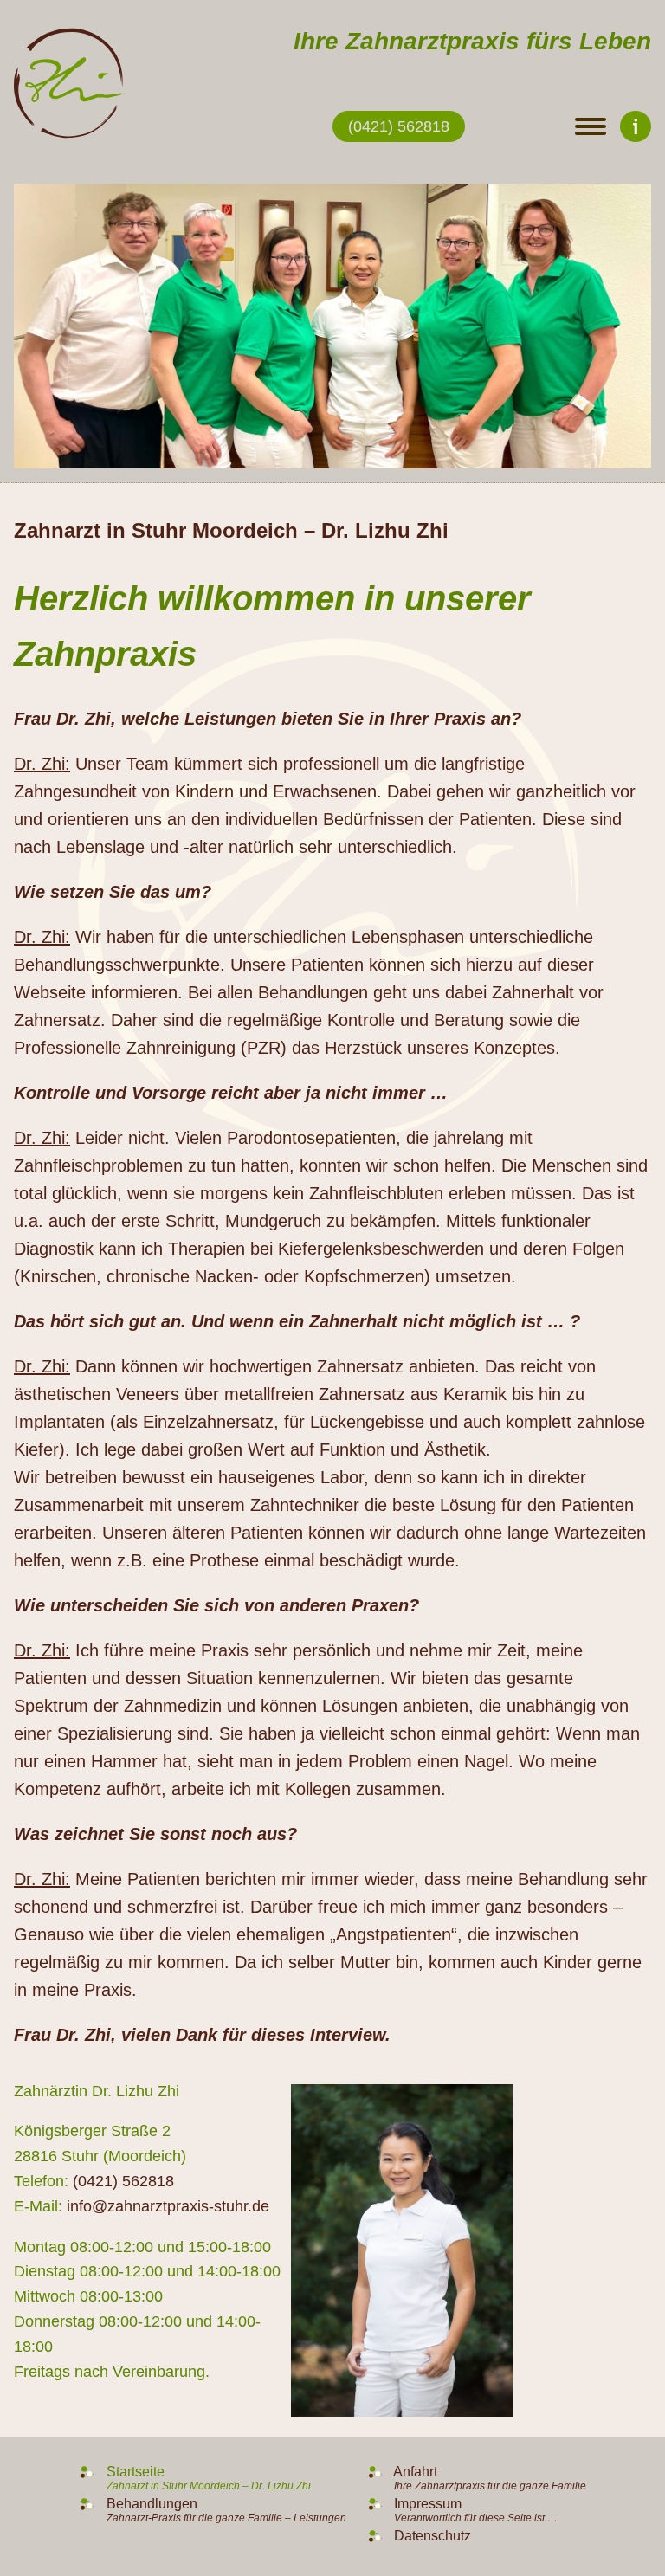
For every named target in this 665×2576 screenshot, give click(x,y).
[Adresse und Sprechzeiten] (636, 126)
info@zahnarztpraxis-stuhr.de (168, 2206)
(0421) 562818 (399, 126)
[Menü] (591, 126)
